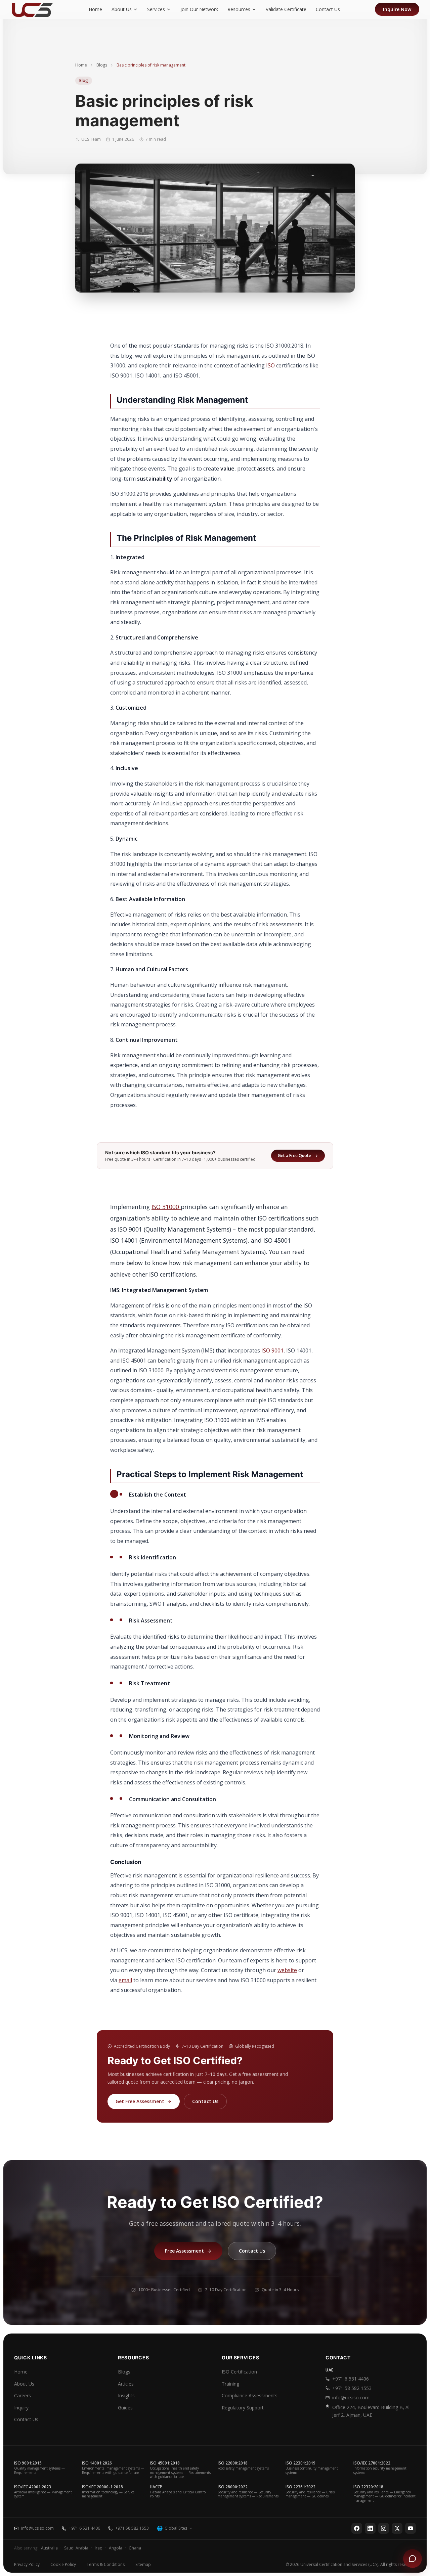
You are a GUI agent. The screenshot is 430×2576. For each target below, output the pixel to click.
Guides (125, 2408)
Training (230, 2384)
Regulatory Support (243, 2408)
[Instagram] (384, 2528)
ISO (270, 365)
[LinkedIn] (370, 2528)
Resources (239, 9)
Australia (49, 2548)
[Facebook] (357, 2528)
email (125, 1980)
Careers (23, 2395)
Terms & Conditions (106, 2565)
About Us (122, 9)
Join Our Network (199, 9)
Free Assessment (184, 2251)
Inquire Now (397, 9)
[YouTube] (411, 2528)
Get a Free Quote (294, 1156)
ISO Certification (239, 2372)
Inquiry (21, 2408)
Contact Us (328, 9)
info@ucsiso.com (351, 2397)
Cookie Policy (63, 2565)
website (287, 1970)
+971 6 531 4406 (351, 2379)
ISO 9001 (272, 1350)
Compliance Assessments (250, 2395)
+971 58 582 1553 (352, 2388)
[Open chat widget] (413, 2559)
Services (156, 9)
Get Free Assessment (140, 2101)
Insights (126, 2395)
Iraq (99, 2548)
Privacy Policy (27, 2565)
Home (95, 9)
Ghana (135, 2548)
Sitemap (143, 2565)
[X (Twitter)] (397, 2528)
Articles (126, 2384)
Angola (116, 2548)
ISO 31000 (166, 1207)
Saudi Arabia (76, 2548)
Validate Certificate (286, 9)
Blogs (102, 65)
